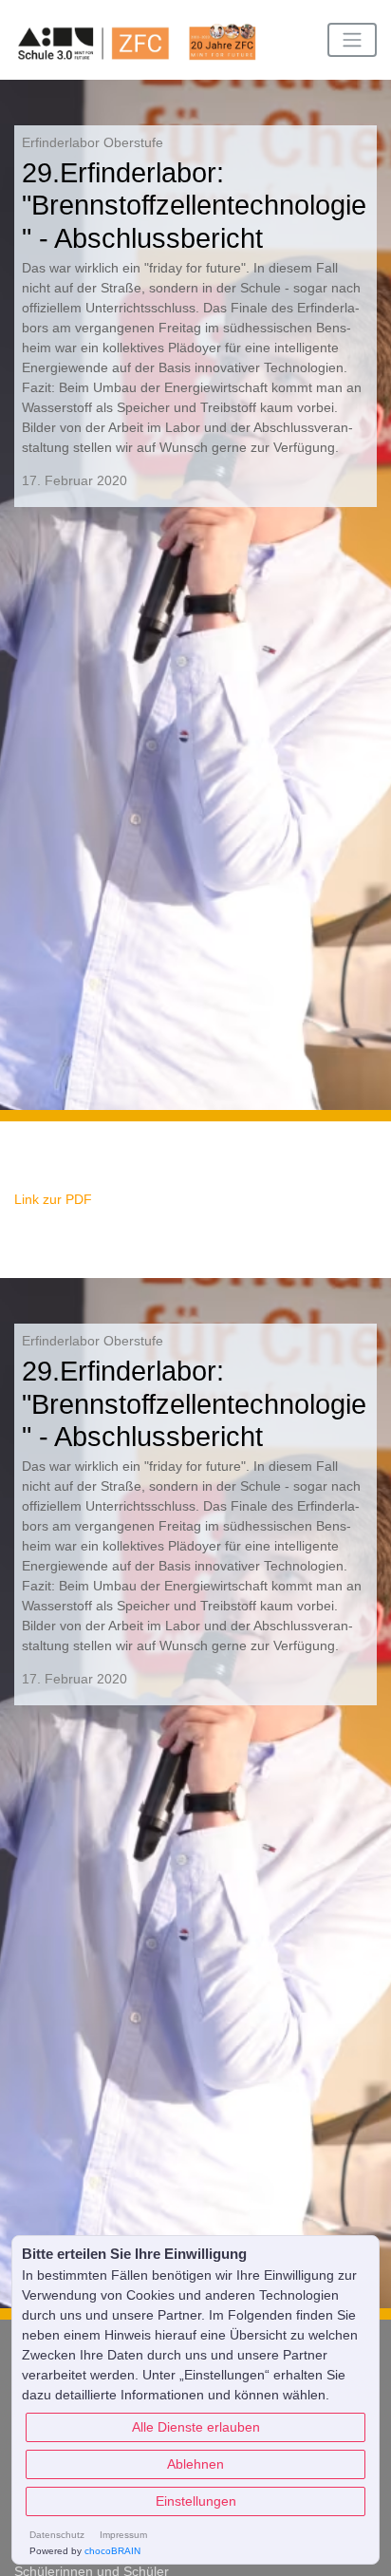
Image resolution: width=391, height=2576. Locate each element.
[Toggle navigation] (352, 40)
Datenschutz (57, 2535)
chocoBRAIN (112, 2551)
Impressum (123, 2535)
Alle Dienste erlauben (196, 2427)
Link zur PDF (53, 1199)
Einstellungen (196, 2501)
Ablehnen (195, 2464)
